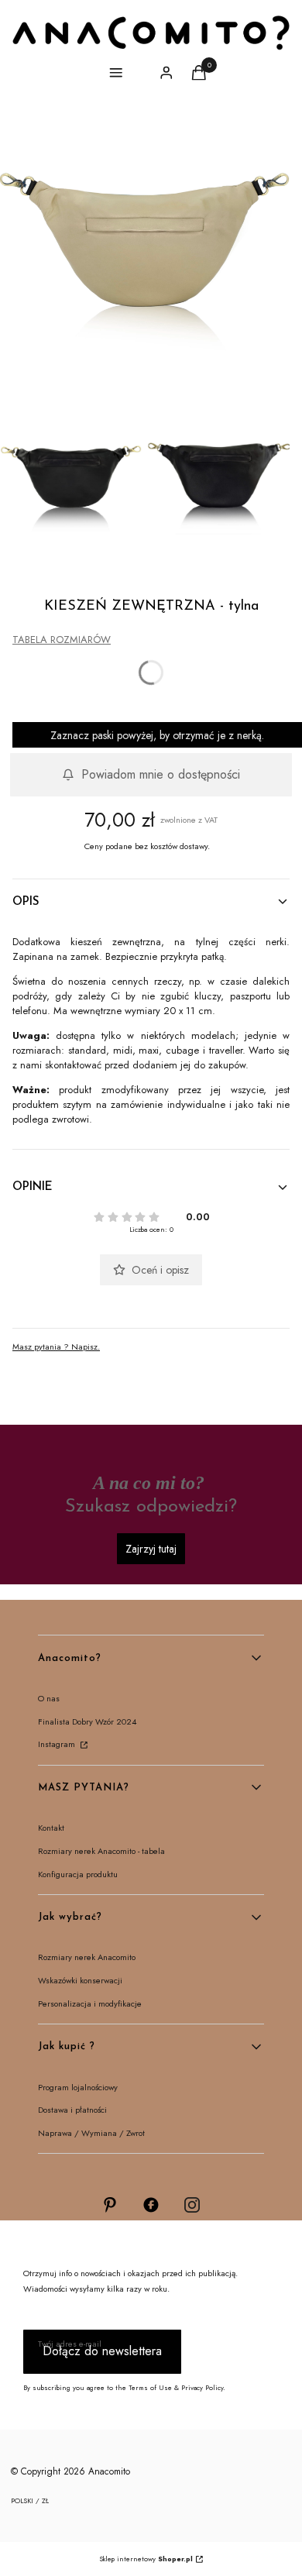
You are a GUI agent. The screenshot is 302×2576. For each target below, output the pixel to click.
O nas (49, 1698)
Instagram (58, 1744)
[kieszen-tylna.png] (145, 264)
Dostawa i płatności (72, 2110)
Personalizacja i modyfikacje (90, 2003)
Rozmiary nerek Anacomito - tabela (101, 1851)
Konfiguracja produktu (78, 1874)
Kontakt (51, 1828)
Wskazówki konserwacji (80, 1980)
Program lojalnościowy (78, 2087)
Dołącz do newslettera (102, 2351)
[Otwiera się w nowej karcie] (110, 2205)
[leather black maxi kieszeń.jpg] (219, 486)
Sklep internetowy (146, 2559)
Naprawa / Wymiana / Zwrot (91, 2133)
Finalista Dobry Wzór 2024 (87, 1721)
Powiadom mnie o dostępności (161, 774)
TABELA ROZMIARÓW (62, 640)
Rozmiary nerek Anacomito (87, 1957)
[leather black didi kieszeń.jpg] (71, 486)
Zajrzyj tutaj (151, 1549)
